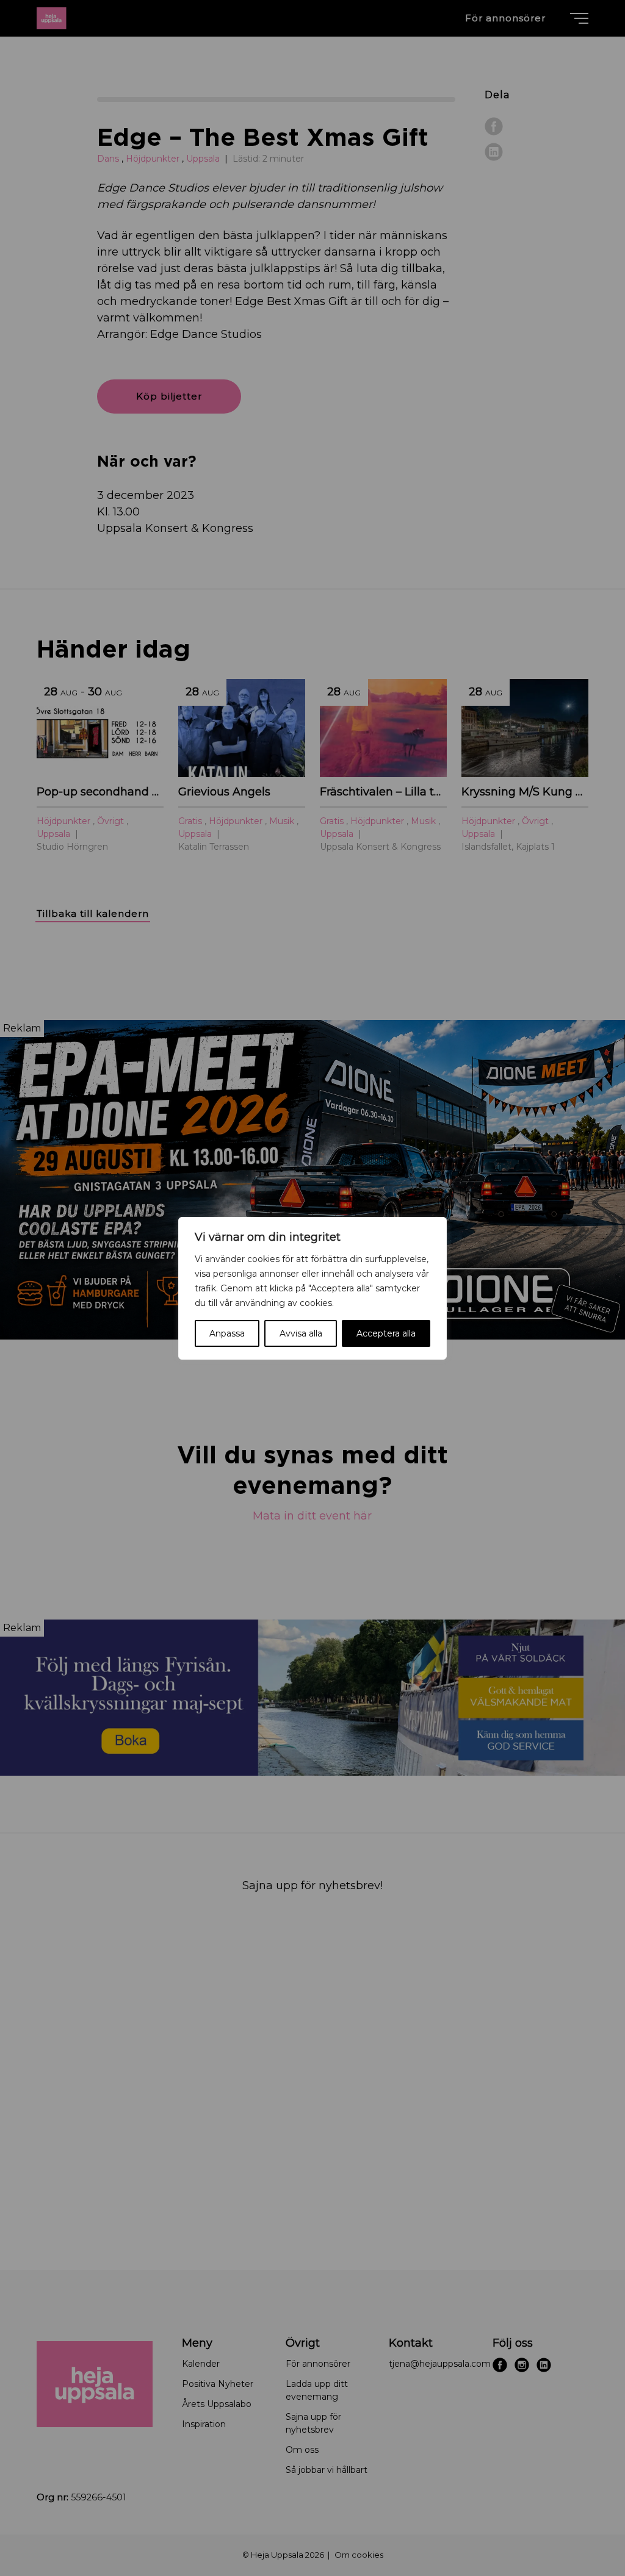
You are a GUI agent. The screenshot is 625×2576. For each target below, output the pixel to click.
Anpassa (227, 1333)
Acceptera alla (386, 1333)
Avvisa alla (301, 1333)
